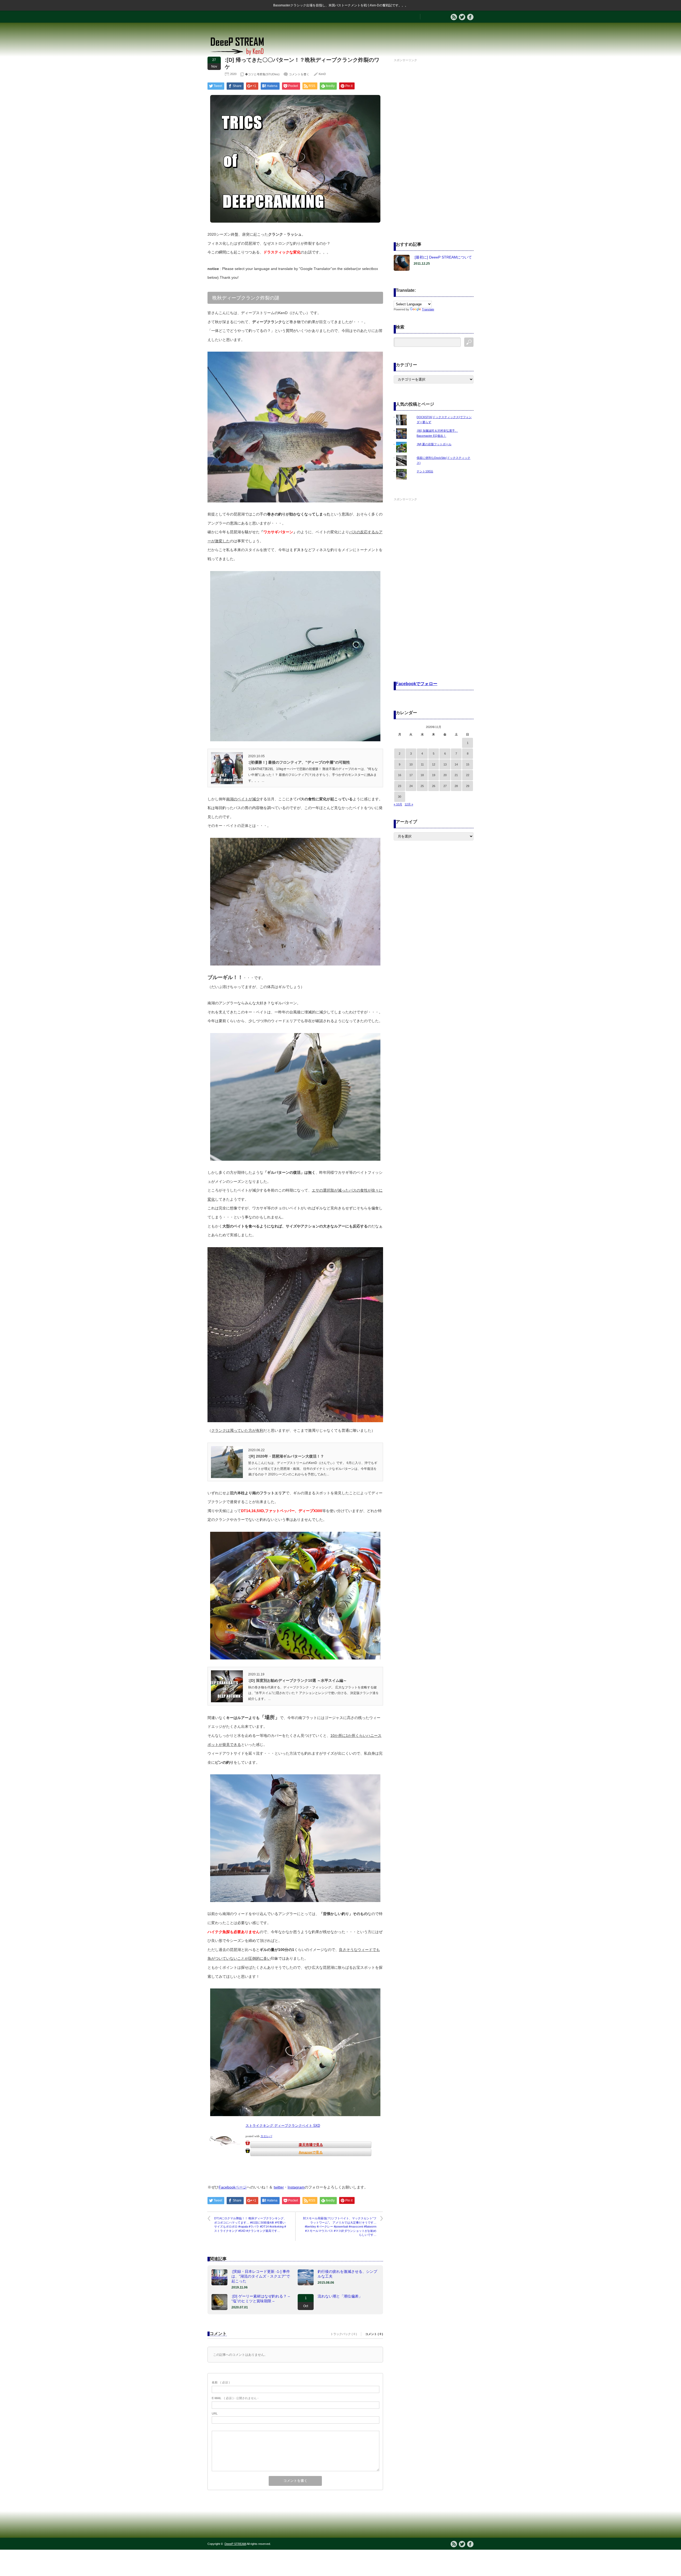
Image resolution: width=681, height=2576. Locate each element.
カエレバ (266, 2136)
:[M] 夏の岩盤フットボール (434, 444)
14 (456, 764)
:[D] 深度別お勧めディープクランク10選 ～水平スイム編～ (298, 1680)
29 (468, 786)
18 (422, 775)
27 (445, 786)
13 (445, 764)
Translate (428, 309)
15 (468, 764)
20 (445, 775)
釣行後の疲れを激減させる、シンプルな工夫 (347, 2274)
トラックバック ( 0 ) (344, 2334)
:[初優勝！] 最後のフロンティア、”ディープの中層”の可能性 (299, 762)
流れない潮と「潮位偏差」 (340, 2296)
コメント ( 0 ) (374, 2334)
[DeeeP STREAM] (240, 55)
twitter (279, 2187)
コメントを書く (299, 74)
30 (400, 797)
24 (411, 786)
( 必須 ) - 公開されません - (235, 2398)
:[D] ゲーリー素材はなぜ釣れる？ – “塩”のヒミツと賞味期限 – (261, 2299)
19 (434, 775)
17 (411, 775)
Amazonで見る (311, 2152)
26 (434, 786)
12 (434, 764)
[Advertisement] (434, 143)
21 (456, 775)
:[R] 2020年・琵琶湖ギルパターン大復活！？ (286, 1456)
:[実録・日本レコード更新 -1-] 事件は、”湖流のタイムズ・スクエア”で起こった (261, 2276)
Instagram (296, 2187)
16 (400, 775)
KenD (322, 74)
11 (422, 764)
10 (411, 764)
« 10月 (398, 804)
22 (468, 775)
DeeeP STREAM (235, 2544)
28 (456, 786)
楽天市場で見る (311, 2145)
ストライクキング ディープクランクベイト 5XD (283, 2126)
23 (400, 786)
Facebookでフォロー (417, 684)
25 (422, 786)
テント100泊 (425, 471)
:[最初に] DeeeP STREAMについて (443, 257)
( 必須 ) (221, 2382)
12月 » (409, 804)
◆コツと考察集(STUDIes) (262, 74)
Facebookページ (233, 2187)
